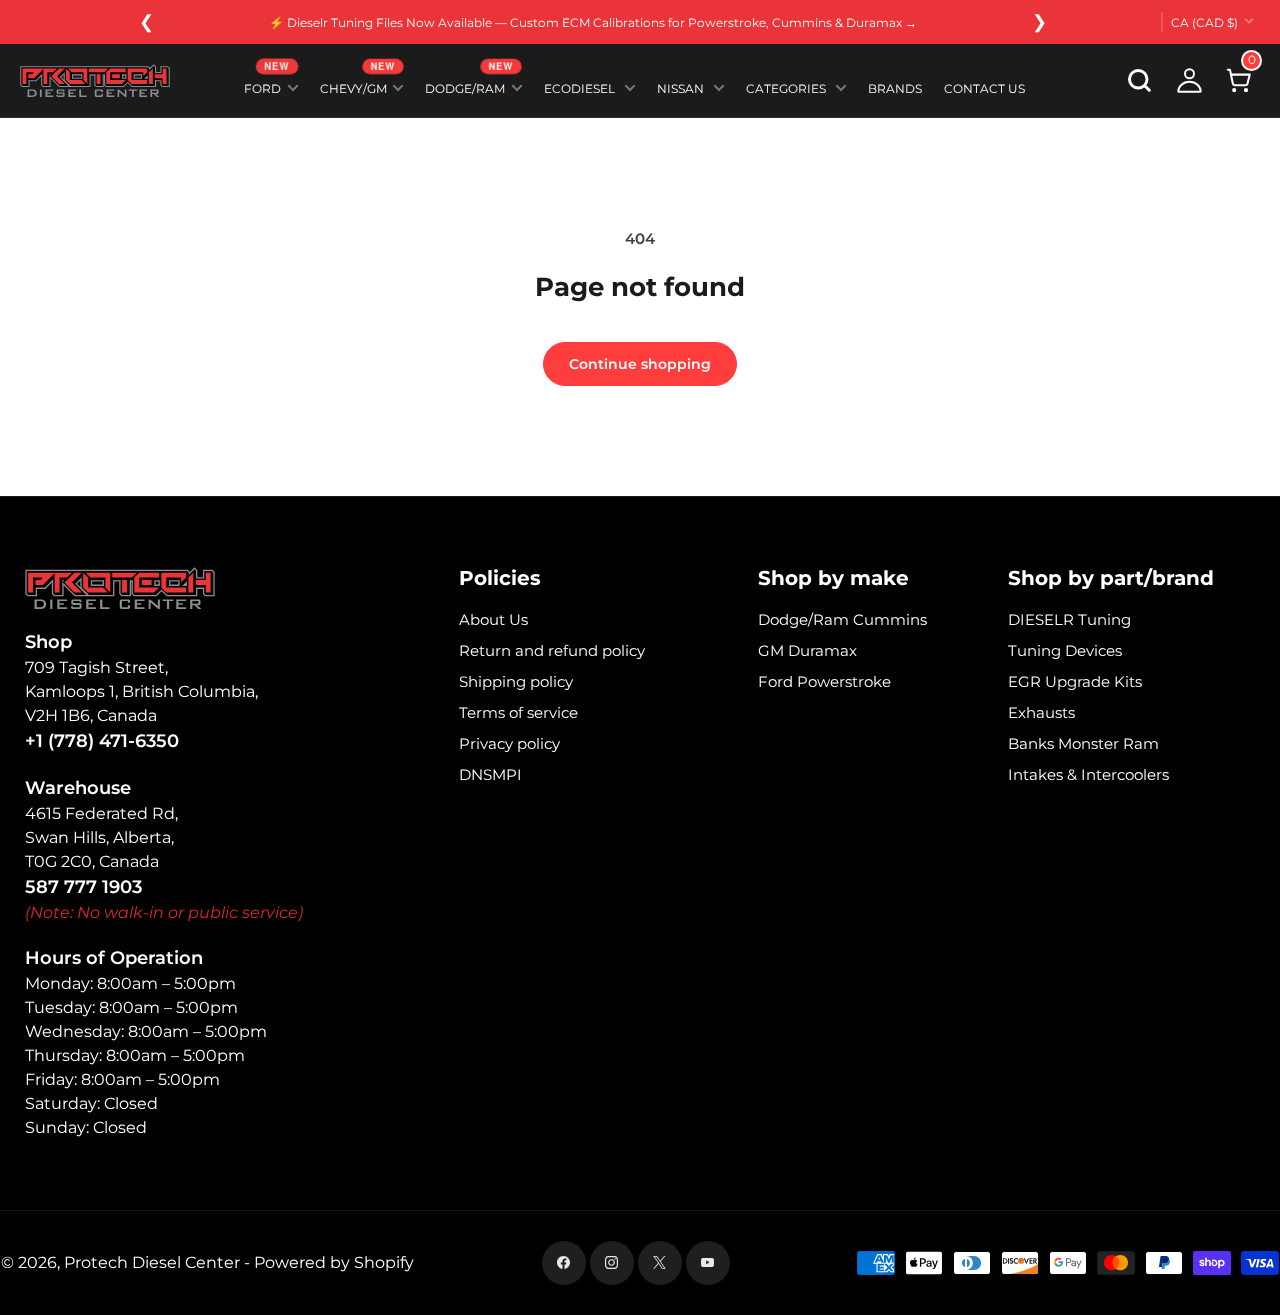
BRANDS (895, 88)
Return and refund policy (552, 650)
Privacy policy (509, 743)
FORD (267, 84)
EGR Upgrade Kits (1075, 681)
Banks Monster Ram (1083, 743)
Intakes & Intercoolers (1088, 774)
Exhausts (1041, 712)
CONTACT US (984, 88)
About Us (493, 619)
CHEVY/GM (358, 84)
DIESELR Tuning (1069, 619)
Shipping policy (516, 681)
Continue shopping (640, 364)
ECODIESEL (579, 88)
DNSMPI (490, 774)
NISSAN (680, 88)
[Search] (1140, 81)
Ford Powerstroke (824, 681)
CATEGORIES (786, 88)
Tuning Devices (1065, 650)
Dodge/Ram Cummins (842, 619)
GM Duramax (807, 650)
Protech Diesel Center (152, 1262)
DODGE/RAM (469, 84)
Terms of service (518, 712)
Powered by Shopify (334, 1262)
